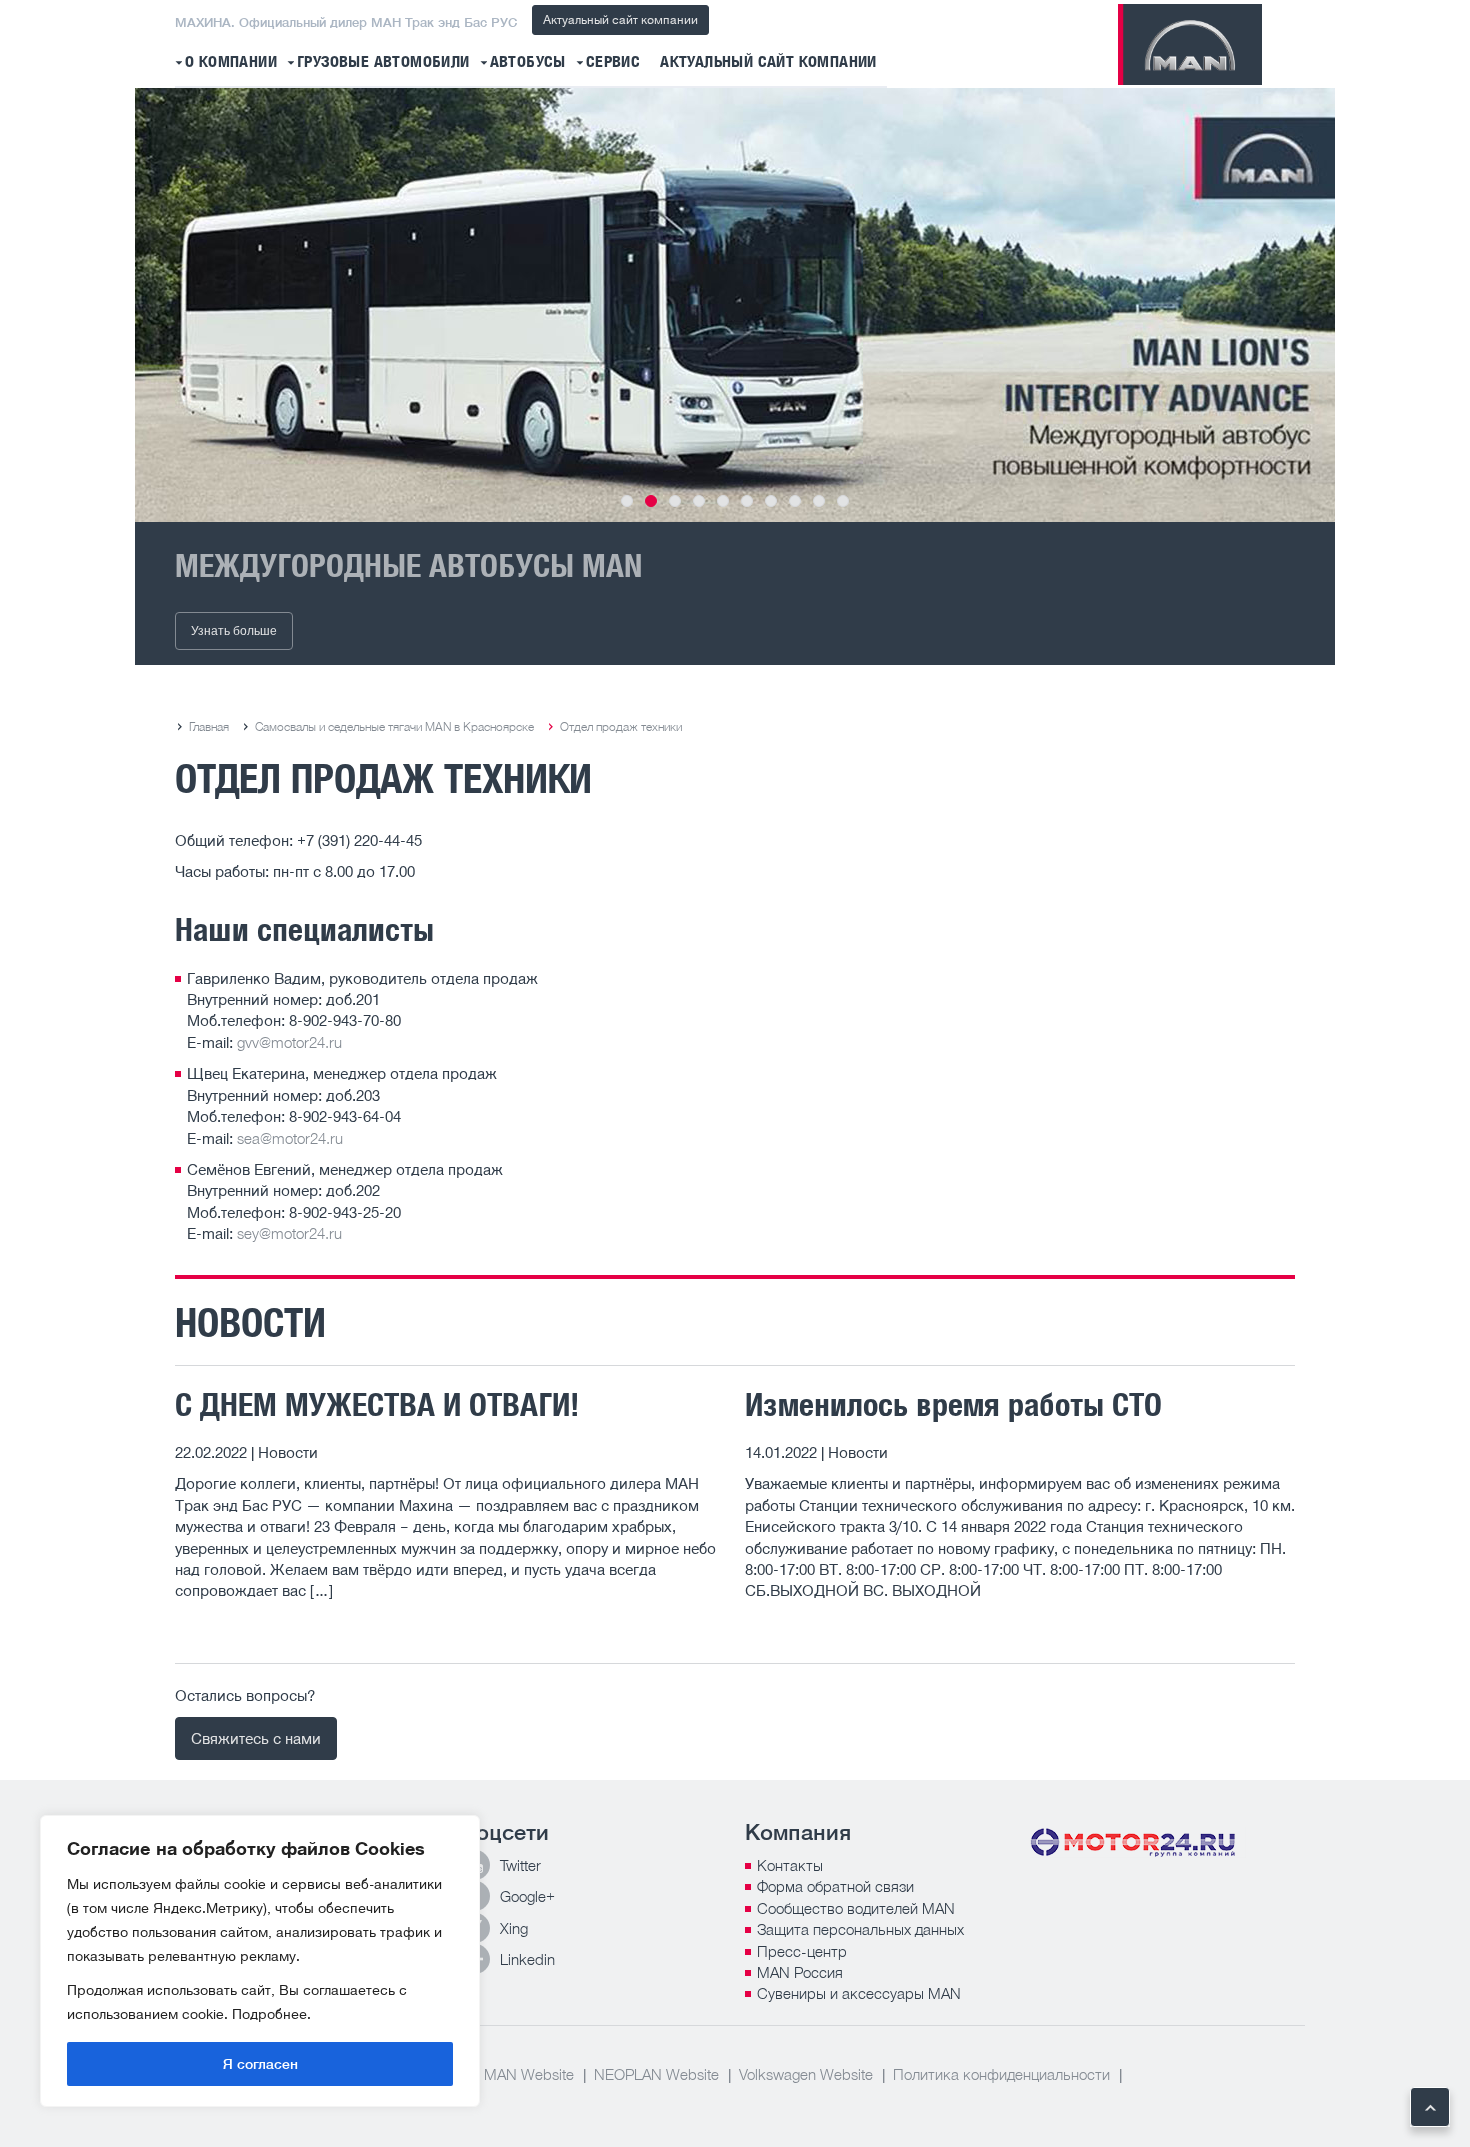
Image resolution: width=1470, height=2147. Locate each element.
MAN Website (529, 2074)
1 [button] (627, 501)
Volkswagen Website (806, 2074)
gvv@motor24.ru (289, 1042)
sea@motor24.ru (290, 1138)
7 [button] (771, 501)
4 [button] (699, 501)
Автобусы (528, 62)
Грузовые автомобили (383, 62)
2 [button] (651, 501)
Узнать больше (234, 631)
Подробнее (269, 2013)
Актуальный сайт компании (620, 19)
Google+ (527, 1896)
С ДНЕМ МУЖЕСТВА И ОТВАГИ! (377, 1404)
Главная (209, 726)
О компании (231, 62)
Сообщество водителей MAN (856, 1908)
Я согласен (260, 2063)
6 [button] (747, 501)
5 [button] (723, 501)
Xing (514, 1928)
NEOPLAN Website (656, 2074)
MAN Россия (800, 1972)
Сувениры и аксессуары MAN (859, 1993)
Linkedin (527, 1959)
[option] (735, 305)
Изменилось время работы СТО (953, 1404)
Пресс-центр (802, 1951)
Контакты (790, 1865)
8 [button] (795, 501)
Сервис (613, 62)
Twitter (520, 1865)
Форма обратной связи (835, 1886)
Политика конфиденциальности (1001, 2074)
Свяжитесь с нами (256, 1738)
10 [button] (843, 501)
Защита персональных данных (860, 1929)
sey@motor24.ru (289, 1233)
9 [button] (819, 501)
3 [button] (675, 501)
